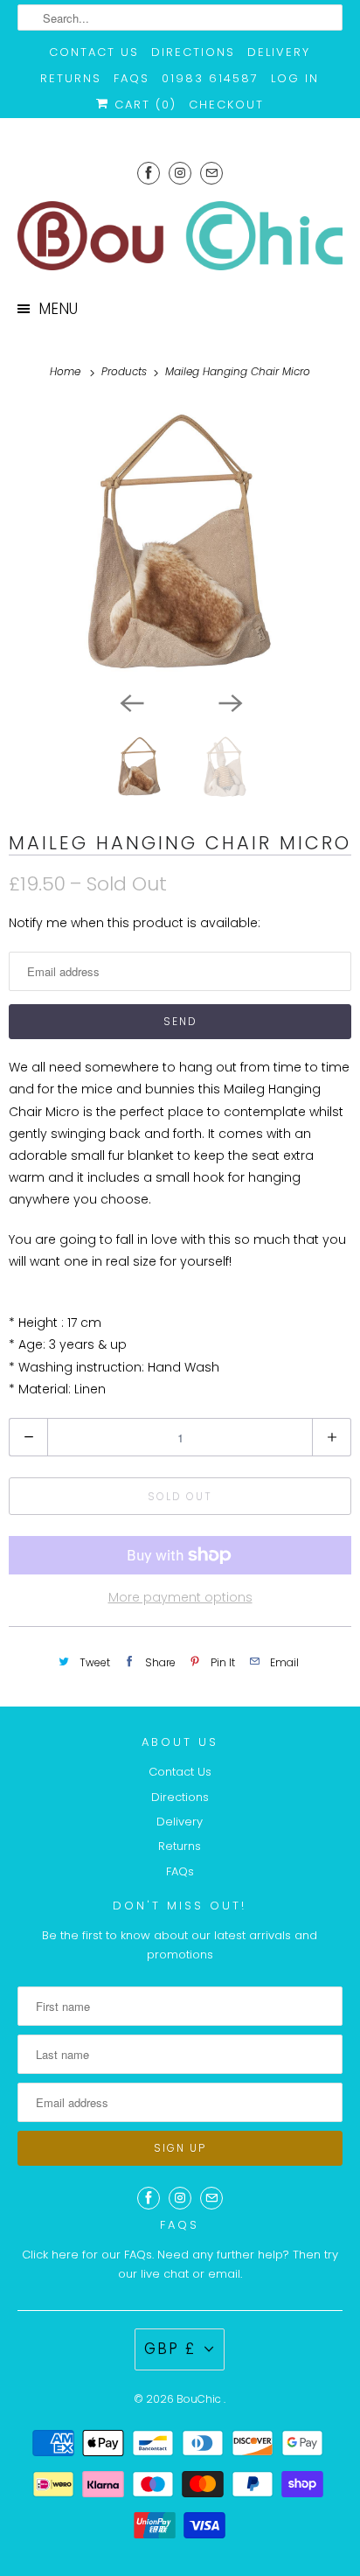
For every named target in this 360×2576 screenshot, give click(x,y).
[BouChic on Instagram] (180, 173)
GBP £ (170, 2349)
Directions (193, 52)
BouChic (200, 2399)
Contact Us (94, 52)
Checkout (226, 105)
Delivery (279, 52)
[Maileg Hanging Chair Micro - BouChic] (180, 543)
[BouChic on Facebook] (149, 173)
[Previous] (131, 702)
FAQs (132, 78)
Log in (295, 78)
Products (126, 371)
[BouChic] (180, 236)
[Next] (229, 702)
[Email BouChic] (211, 173)
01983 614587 (210, 78)
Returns (71, 78)
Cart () (143, 105)
